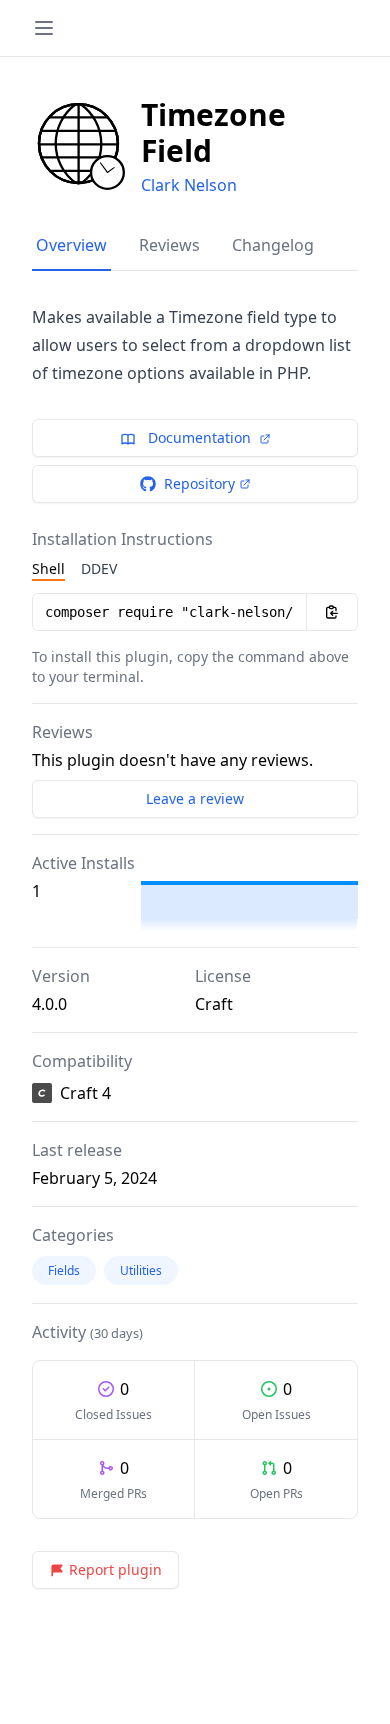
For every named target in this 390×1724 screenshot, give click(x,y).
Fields (64, 1270)
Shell (48, 568)
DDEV (99, 568)
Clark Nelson (189, 185)
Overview (71, 245)
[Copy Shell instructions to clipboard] (332, 612)
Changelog (273, 245)
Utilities (141, 1270)
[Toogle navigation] (44, 28)
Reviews (169, 245)
